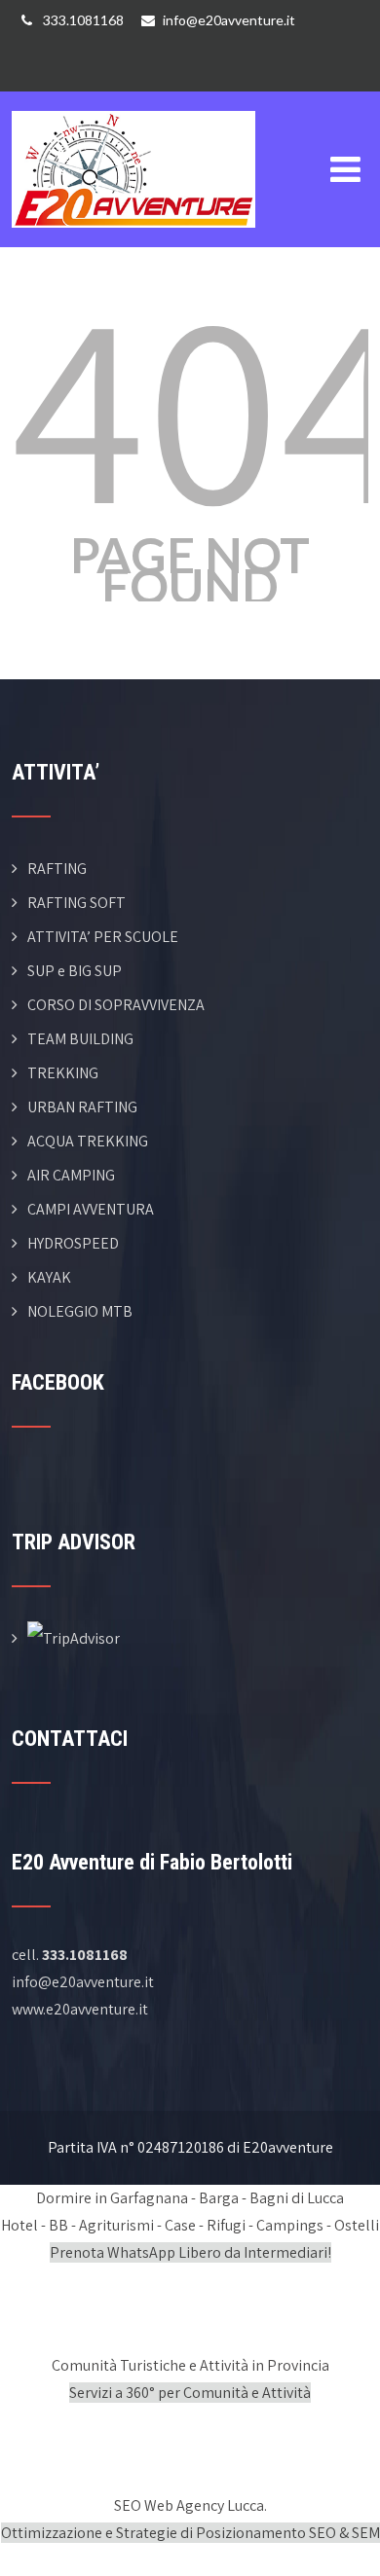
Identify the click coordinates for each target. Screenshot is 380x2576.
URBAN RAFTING (82, 1107)
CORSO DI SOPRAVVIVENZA (116, 1005)
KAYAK (49, 1277)
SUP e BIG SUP (75, 971)
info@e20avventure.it (229, 20)
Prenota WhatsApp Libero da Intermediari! (190, 2252)
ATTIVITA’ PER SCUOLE (103, 937)
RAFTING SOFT (76, 903)
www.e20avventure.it (80, 2009)
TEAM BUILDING (80, 1039)
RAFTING (57, 869)
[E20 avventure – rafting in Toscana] (133, 104)
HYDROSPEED (73, 1243)
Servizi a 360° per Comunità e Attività (190, 2393)
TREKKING (63, 1073)
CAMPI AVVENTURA (91, 1209)
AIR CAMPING (71, 1175)
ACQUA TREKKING (88, 1141)
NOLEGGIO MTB (80, 1311)
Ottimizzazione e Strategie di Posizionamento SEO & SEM (190, 2533)
